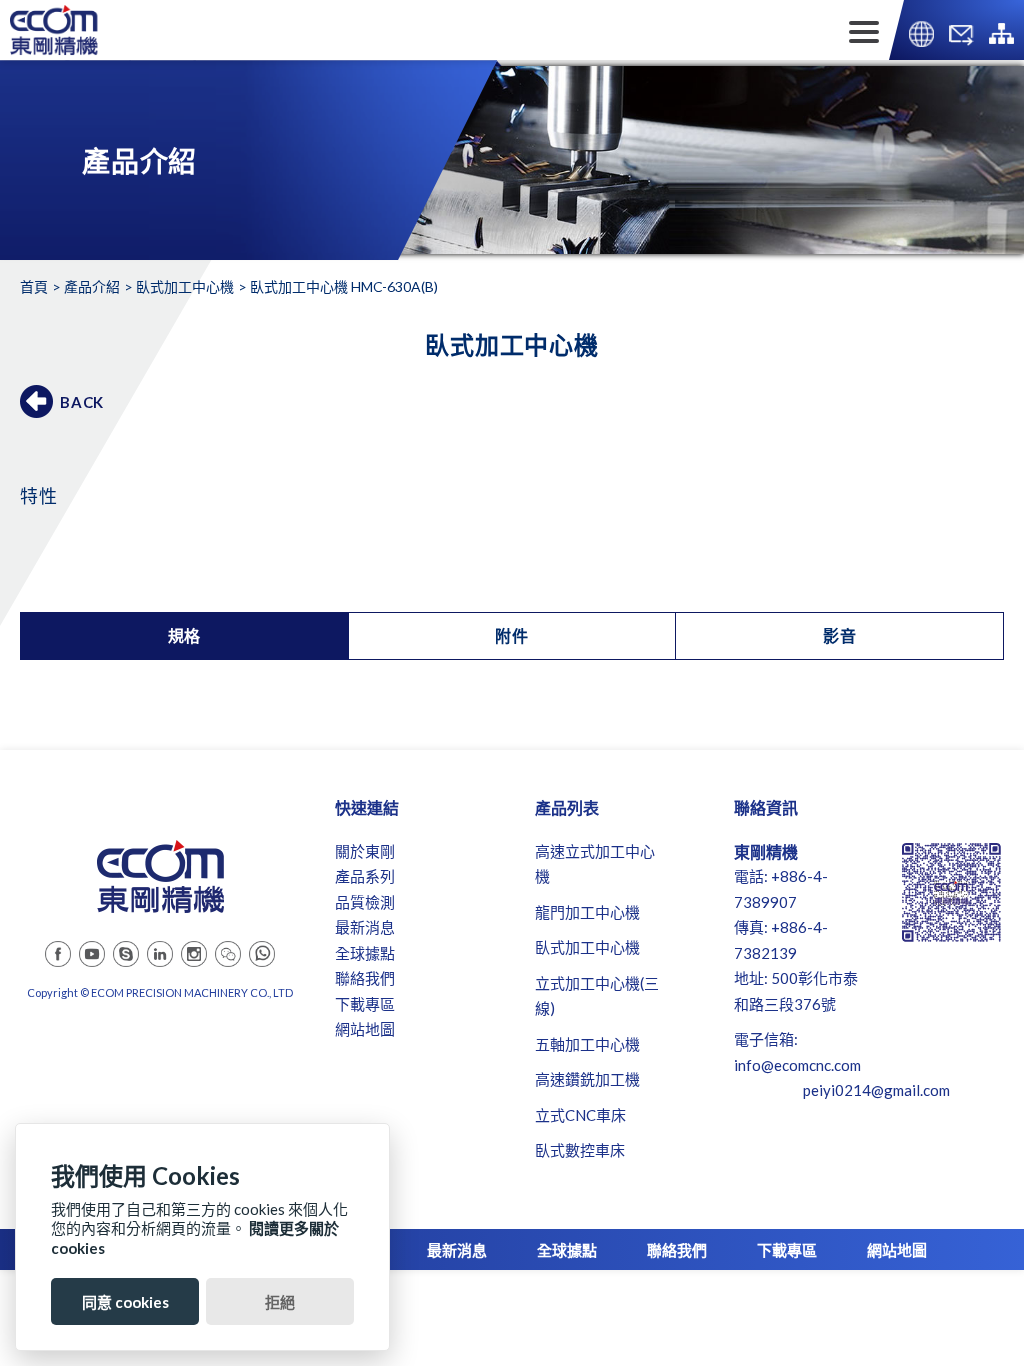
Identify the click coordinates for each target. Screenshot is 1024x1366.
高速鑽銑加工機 (587, 1079)
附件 (512, 635)
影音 (840, 635)
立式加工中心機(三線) (597, 996)
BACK (82, 402)
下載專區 (365, 1004)
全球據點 (365, 953)
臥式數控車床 (580, 1150)
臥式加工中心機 (185, 286)
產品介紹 (92, 286)
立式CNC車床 (580, 1115)
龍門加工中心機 (587, 912)
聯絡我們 (365, 978)
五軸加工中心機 (587, 1044)
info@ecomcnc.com (797, 1065)
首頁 (34, 286)
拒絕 (280, 1302)
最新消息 (365, 927)
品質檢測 (365, 902)
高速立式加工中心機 (595, 864)
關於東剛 (365, 851)
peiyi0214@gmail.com (876, 1090)
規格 (185, 635)
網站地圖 (365, 1029)
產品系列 (365, 876)
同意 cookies (125, 1302)
